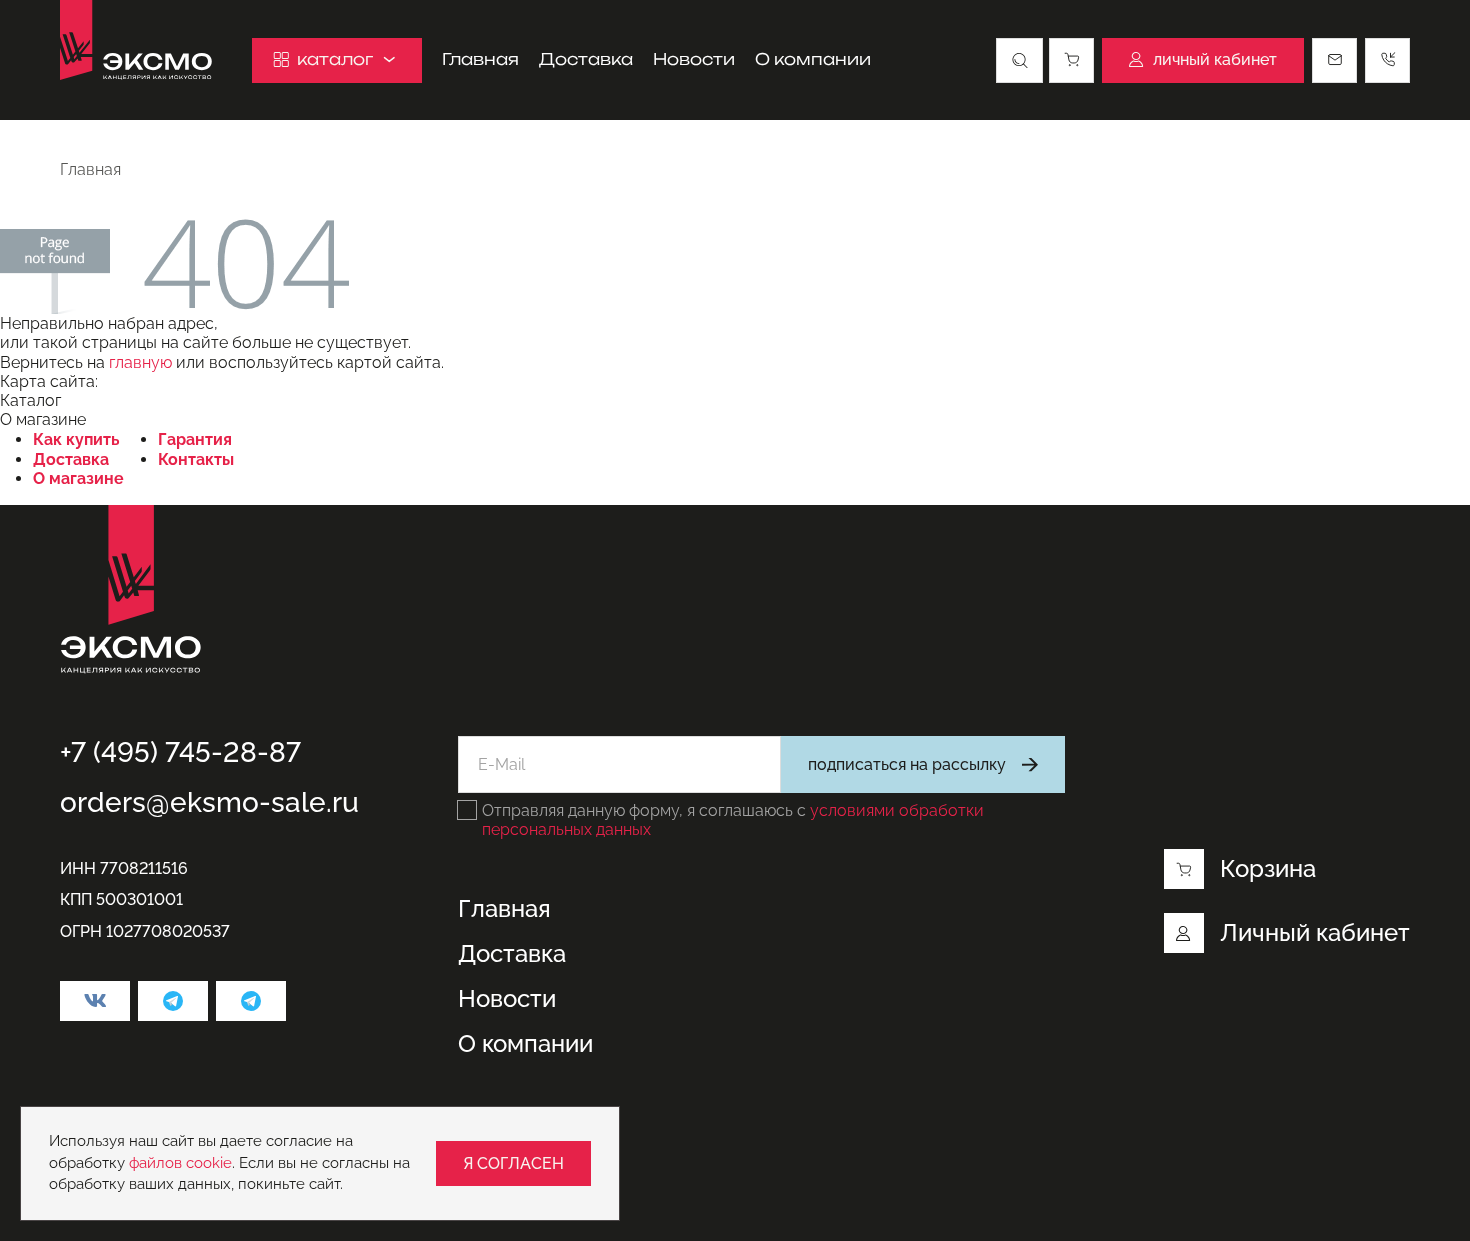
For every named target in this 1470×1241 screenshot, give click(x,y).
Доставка (586, 59)
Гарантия (195, 439)
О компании (813, 59)
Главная (480, 59)
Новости (694, 59)
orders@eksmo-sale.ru (209, 802)
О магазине (78, 478)
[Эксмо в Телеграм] (173, 1001)
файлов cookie (180, 1163)
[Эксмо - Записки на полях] (251, 1001)
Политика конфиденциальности (182, 1140)
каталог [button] (335, 59)
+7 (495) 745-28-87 (180, 752)
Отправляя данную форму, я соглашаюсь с (733, 820)
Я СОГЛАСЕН (513, 1163)
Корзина (1268, 868)
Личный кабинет (1315, 932)
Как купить (76, 439)
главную (140, 362)
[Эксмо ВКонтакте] (95, 1001)
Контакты (196, 459)
